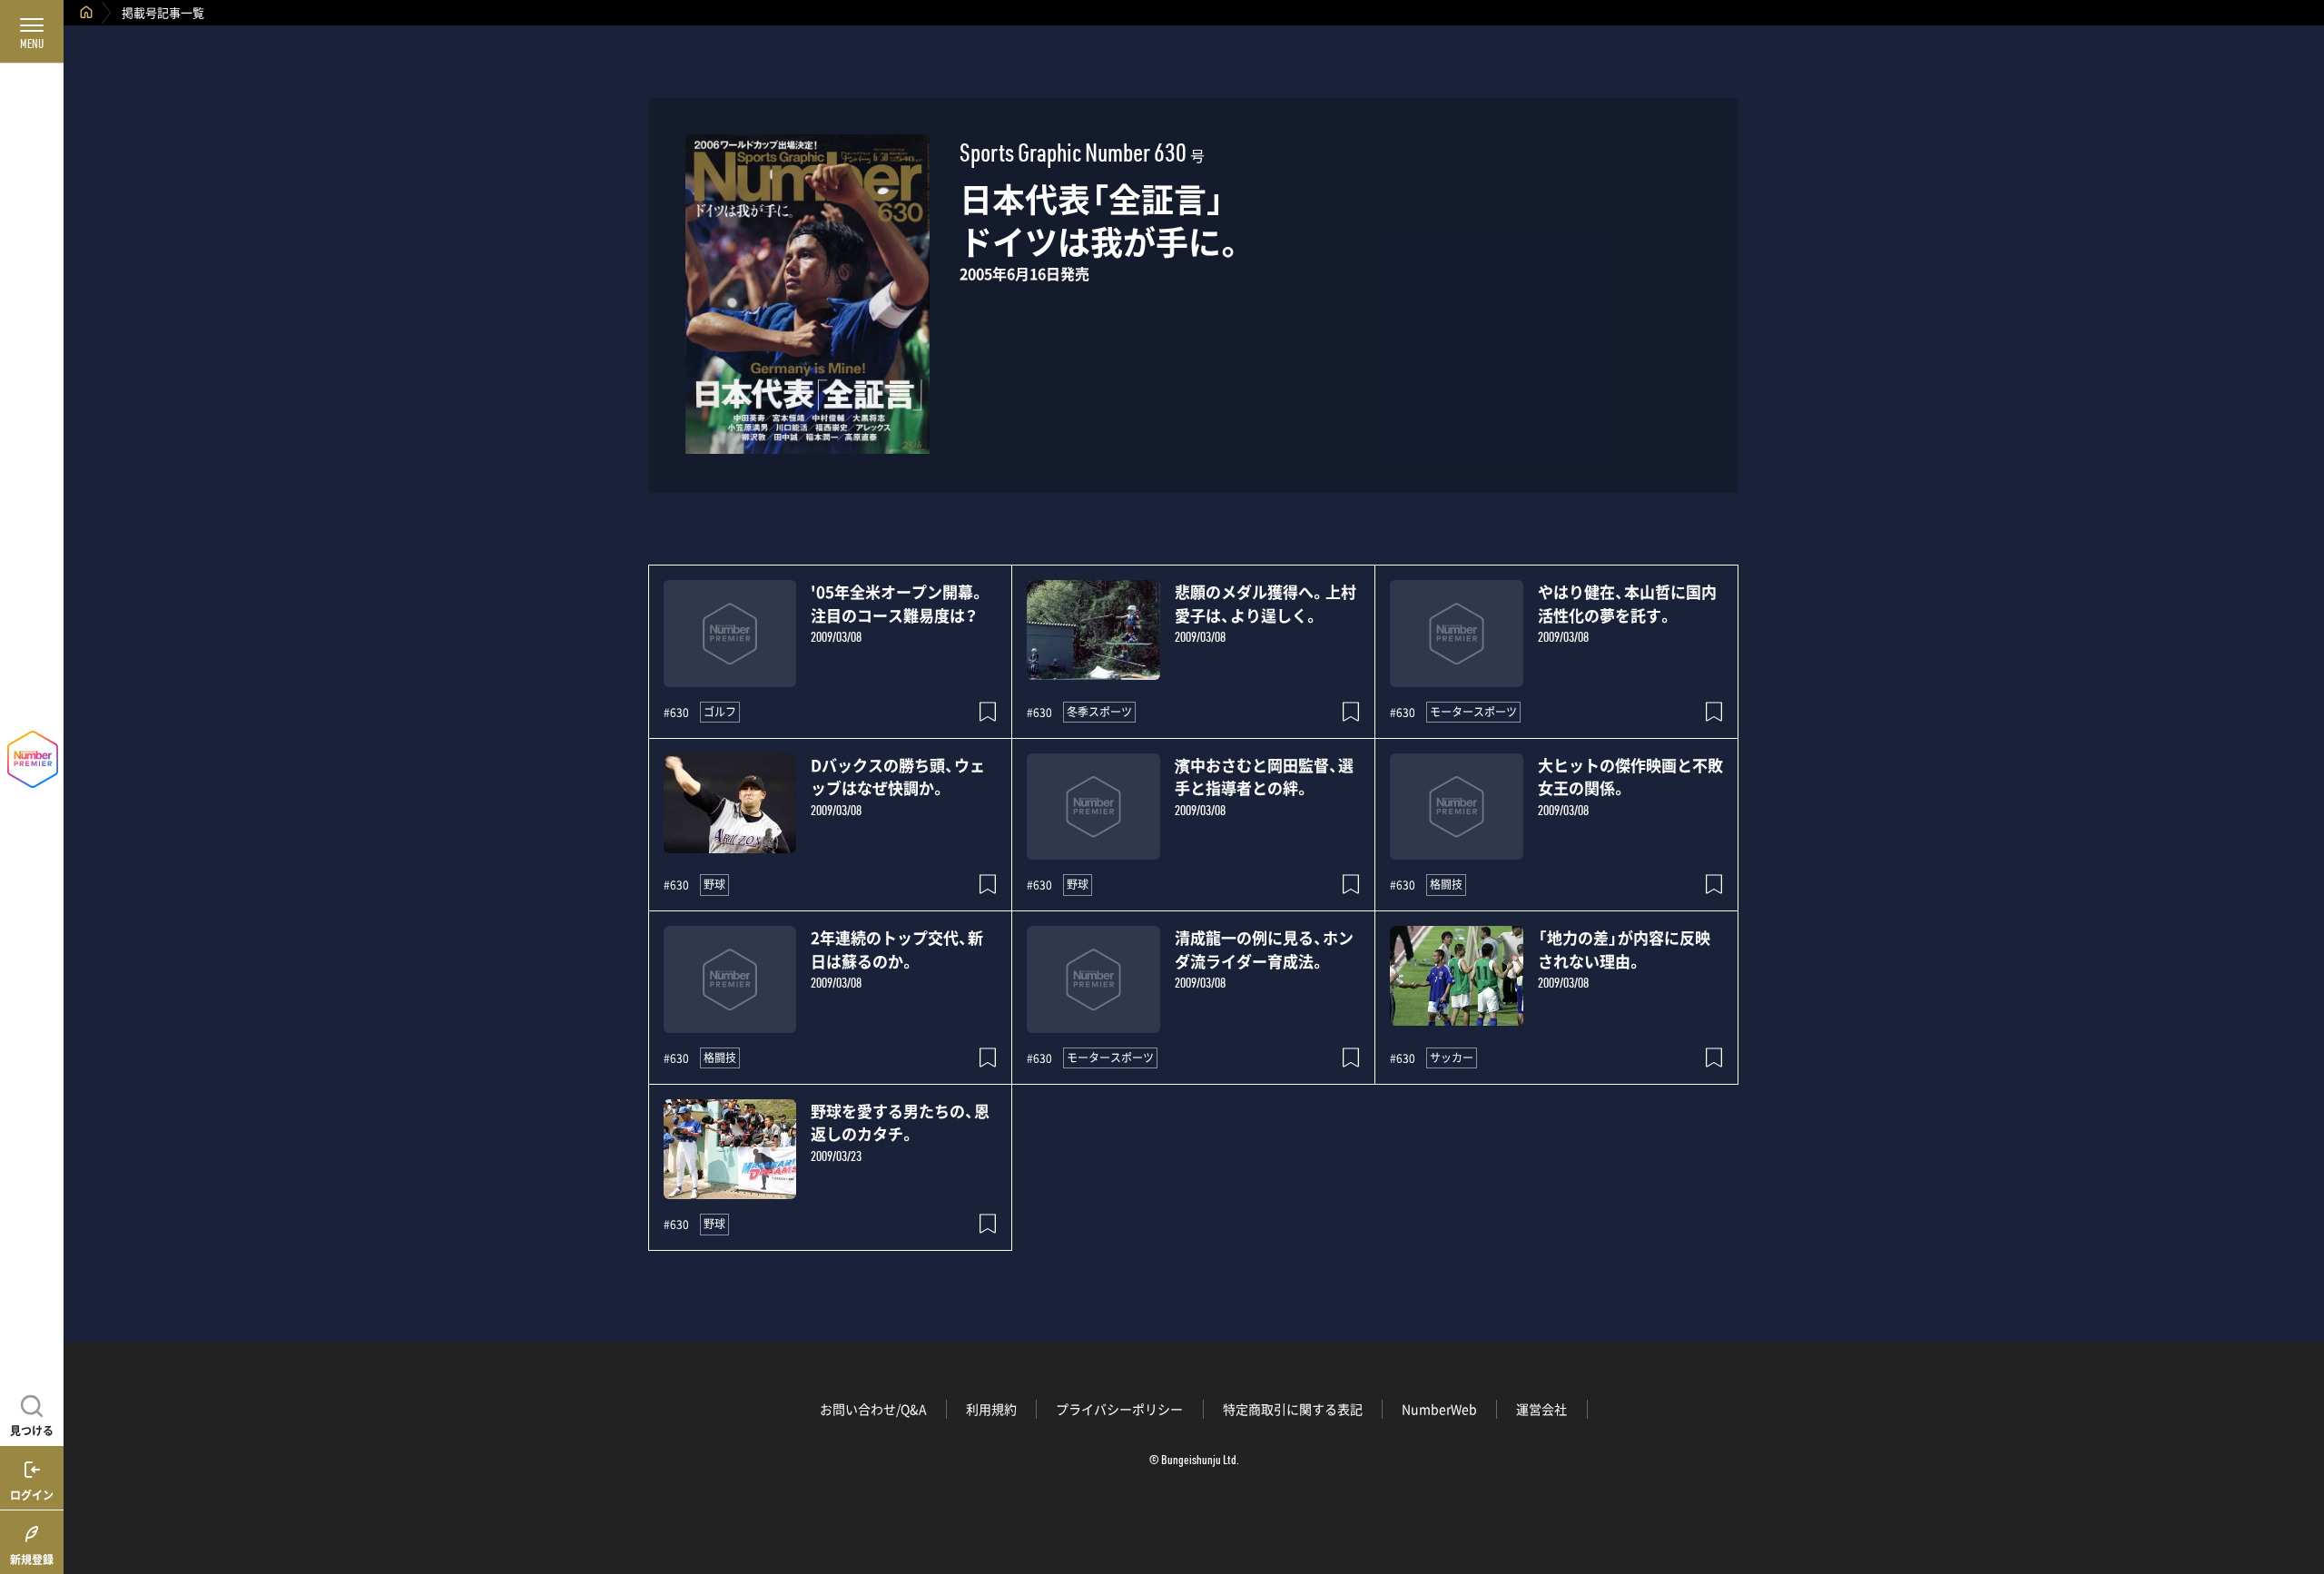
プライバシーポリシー (1119, 1409)
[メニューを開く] (32, 32)
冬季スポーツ (1099, 712)
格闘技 (1446, 884)
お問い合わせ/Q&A (873, 1409)
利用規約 (991, 1409)
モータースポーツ (1473, 712)
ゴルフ (720, 712)
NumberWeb (1439, 1409)
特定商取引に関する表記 (1293, 1409)
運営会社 (1541, 1409)
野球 (714, 884)
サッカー (1452, 1058)
